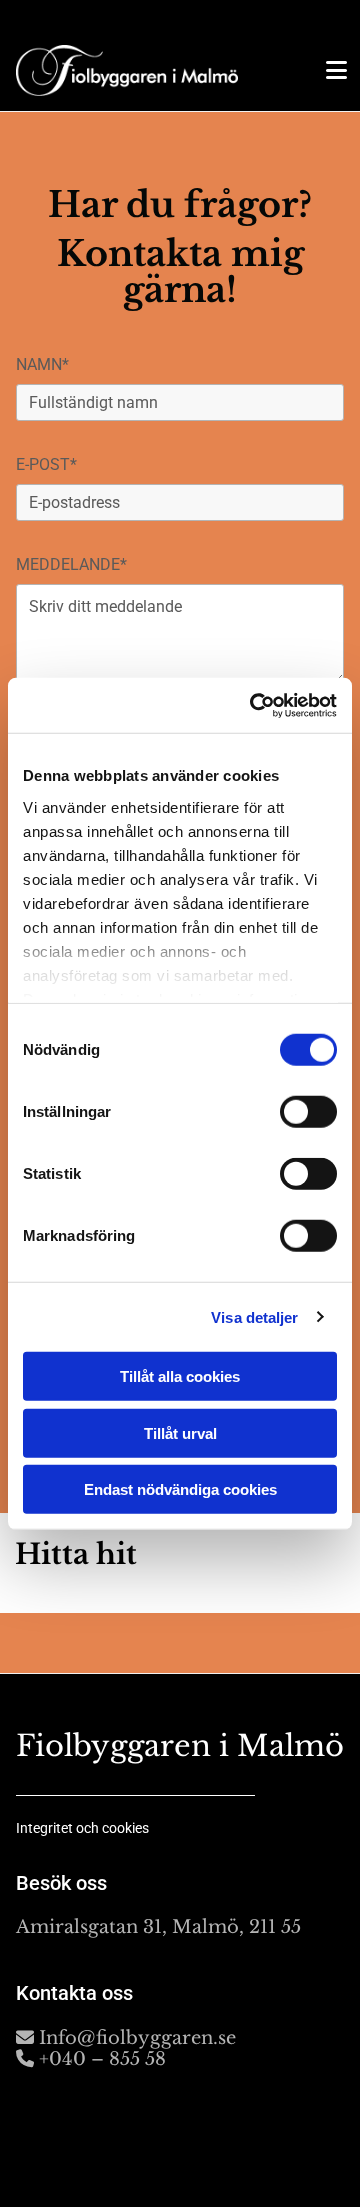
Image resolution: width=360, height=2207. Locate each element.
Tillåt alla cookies (180, 1376)
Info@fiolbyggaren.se (126, 2038)
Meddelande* (71, 564)
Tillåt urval (180, 1432)
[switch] (308, 1112)
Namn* (42, 364)
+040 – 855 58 (91, 2059)
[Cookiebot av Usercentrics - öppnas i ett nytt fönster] (254, 705)
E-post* (46, 464)
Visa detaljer (254, 1316)
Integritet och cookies (82, 1828)
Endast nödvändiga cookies (180, 1489)
